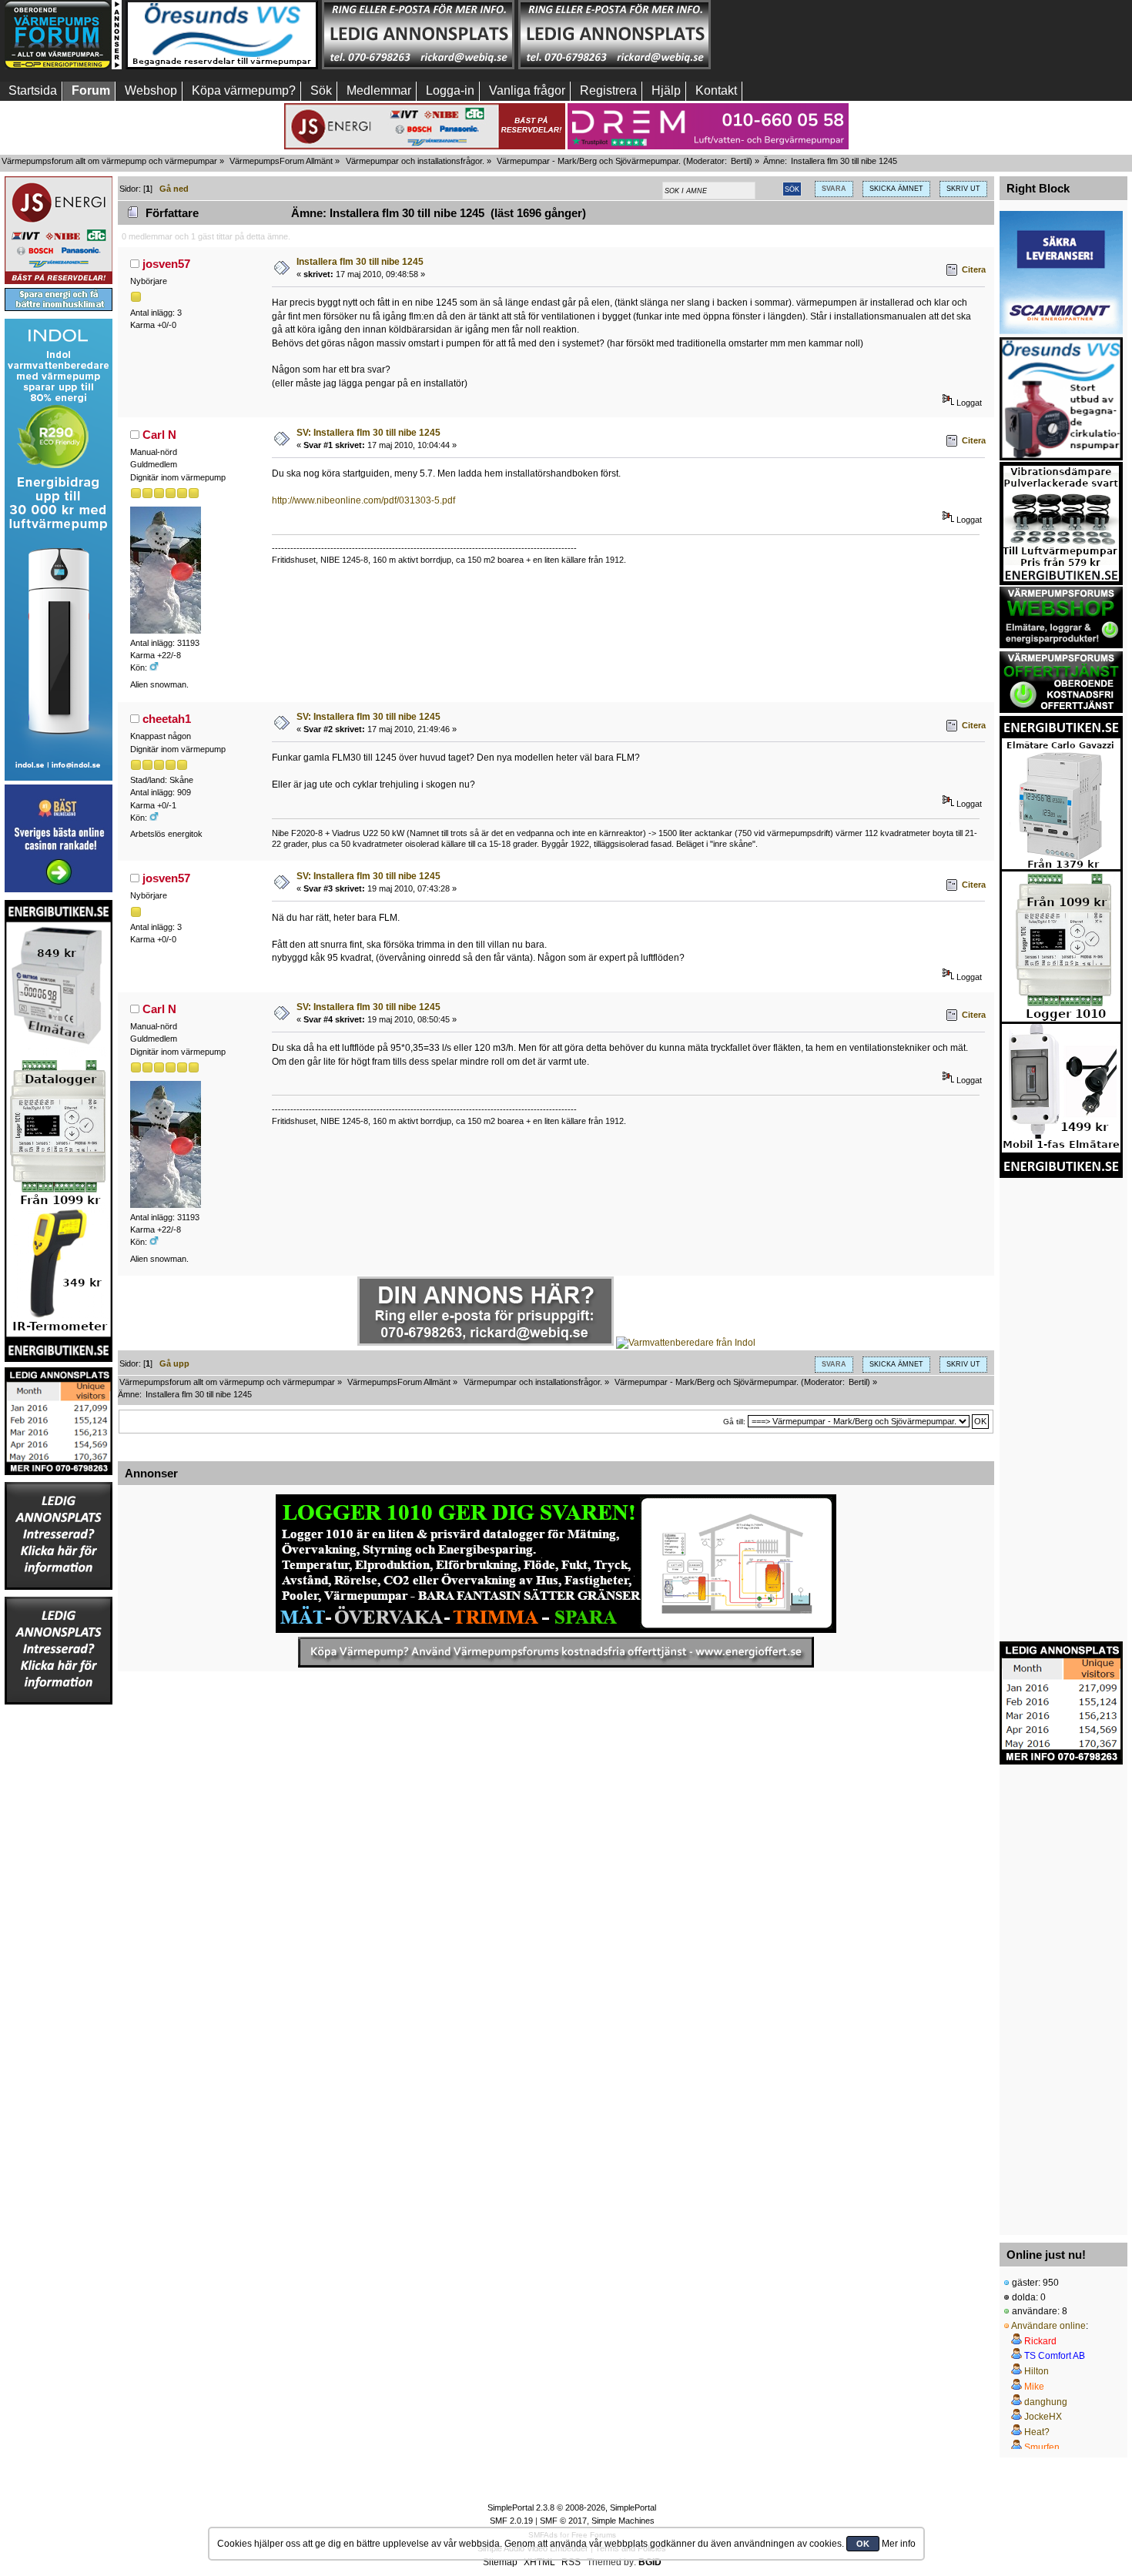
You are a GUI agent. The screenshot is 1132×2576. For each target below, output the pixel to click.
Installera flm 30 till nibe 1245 (360, 262)
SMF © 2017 (563, 2521)
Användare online (1048, 2326)
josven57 (166, 264)
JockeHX (1043, 2417)
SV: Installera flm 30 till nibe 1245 (368, 433)
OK (863, 2544)
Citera (974, 269)
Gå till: (734, 1422)
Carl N (159, 435)
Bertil (740, 161)
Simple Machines (623, 2521)
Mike (1034, 2387)
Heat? (1037, 2432)
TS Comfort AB (1055, 2356)
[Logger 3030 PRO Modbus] (556, 1564)
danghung (1046, 2402)
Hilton (1037, 2371)
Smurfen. (1043, 2447)
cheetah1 (167, 719)
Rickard (1040, 2341)
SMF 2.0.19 (511, 2521)
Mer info (899, 2544)
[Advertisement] (811, 35)
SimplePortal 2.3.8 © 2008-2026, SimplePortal (572, 2507)
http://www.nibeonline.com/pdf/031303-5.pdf (363, 500)
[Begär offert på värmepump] (556, 1652)
